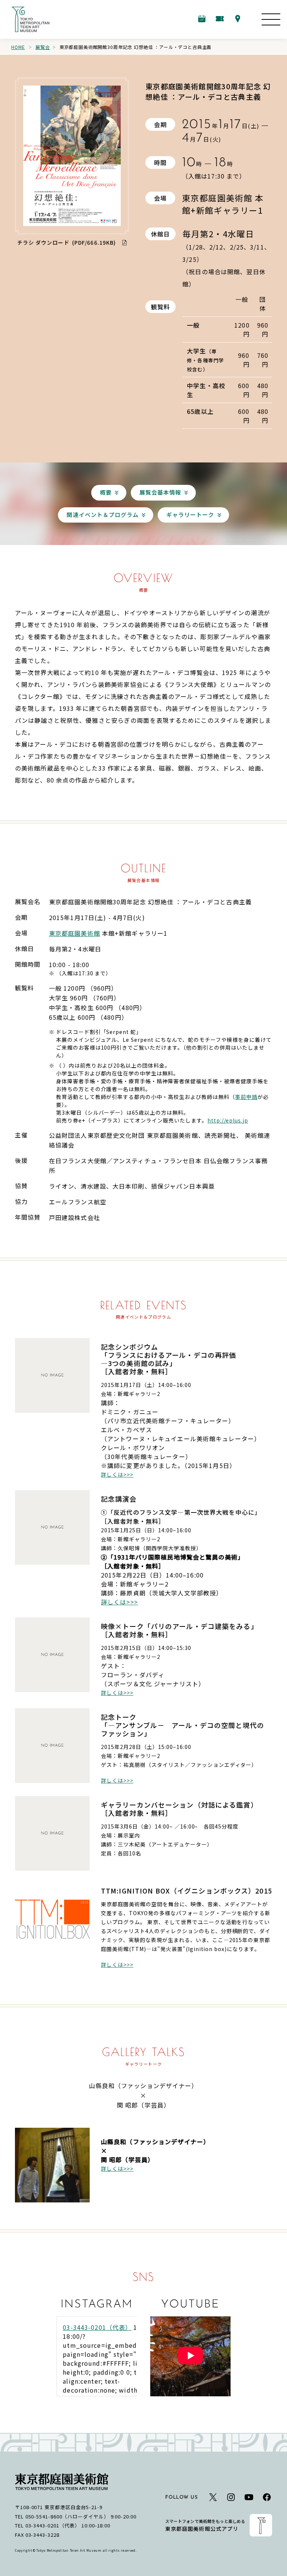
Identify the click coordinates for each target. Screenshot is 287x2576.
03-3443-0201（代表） (97, 2327)
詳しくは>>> (117, 1474)
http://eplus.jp (228, 1120)
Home (18, 47)
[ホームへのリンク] (30, 19)
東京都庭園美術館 (75, 933)
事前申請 (246, 1097)
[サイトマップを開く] (271, 19)
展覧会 (43, 47)
